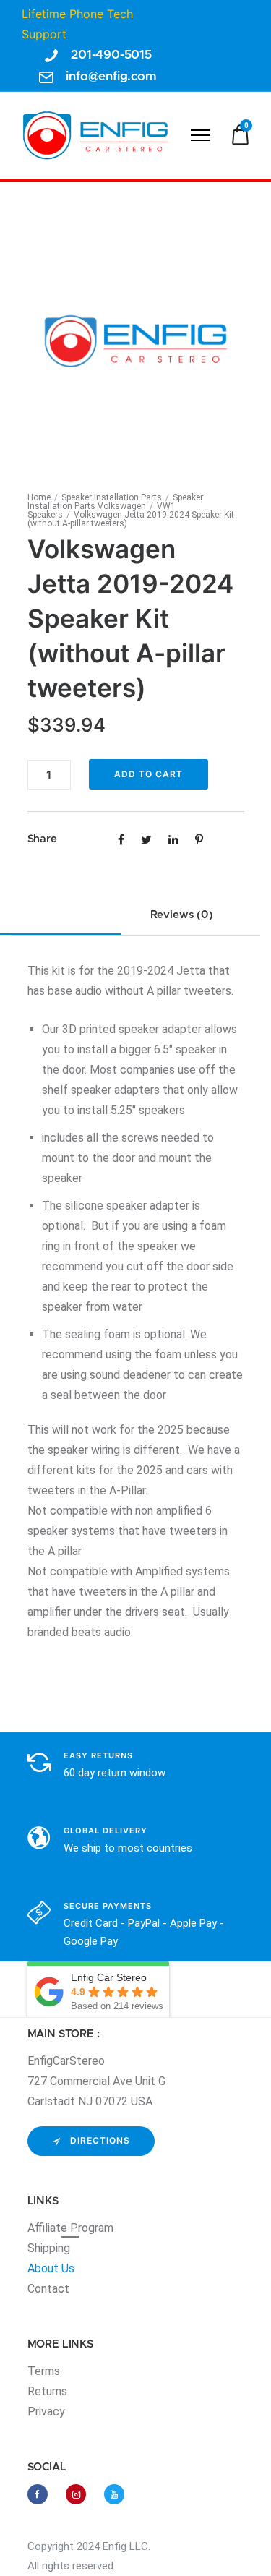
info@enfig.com (111, 76)
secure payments (108, 1906)
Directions (100, 2140)
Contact (48, 2289)
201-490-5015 (111, 55)
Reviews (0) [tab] (182, 915)
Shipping (49, 2248)
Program (92, 2228)
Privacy (46, 2412)
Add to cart (149, 774)
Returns (47, 2391)
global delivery (106, 1831)
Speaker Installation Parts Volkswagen (115, 502)
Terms (44, 2371)
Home (39, 497)
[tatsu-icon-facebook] (41, 2494)
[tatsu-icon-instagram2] (79, 2494)
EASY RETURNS (98, 1755)
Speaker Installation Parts (112, 497)
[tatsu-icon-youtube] (114, 2494)
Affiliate (49, 2228)
